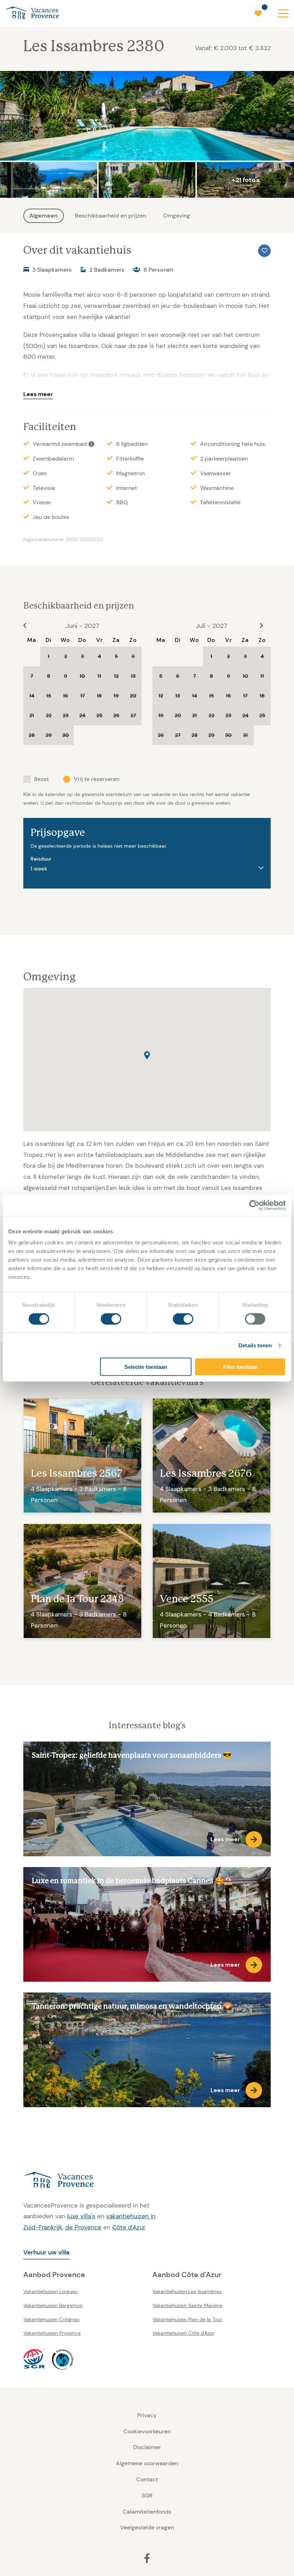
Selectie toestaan (146, 1367)
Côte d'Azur (129, 2227)
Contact (147, 2479)
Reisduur (41, 859)
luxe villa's (81, 2216)
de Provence (83, 2227)
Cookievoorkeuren (147, 2431)
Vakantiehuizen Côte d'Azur (183, 2333)
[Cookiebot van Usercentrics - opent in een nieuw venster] (254, 1205)
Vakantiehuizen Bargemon (53, 2305)
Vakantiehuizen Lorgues (50, 2291)
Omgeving (177, 216)
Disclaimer (147, 2447)
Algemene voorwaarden (147, 2463)
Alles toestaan (240, 1367)
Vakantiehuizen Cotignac (52, 2319)
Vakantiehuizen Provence (52, 2333)
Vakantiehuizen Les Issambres (187, 2291)
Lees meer (38, 394)
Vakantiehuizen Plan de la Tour (187, 2319)
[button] (147, 1055)
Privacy (147, 2415)
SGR (147, 2496)
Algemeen (44, 216)
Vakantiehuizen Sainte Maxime (187, 2305)
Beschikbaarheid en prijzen (110, 216)
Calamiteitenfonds (147, 2512)
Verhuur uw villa (46, 2252)
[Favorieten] (258, 14)
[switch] (111, 1319)
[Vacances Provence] (93, 2181)
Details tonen (255, 1345)
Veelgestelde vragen (147, 2527)
